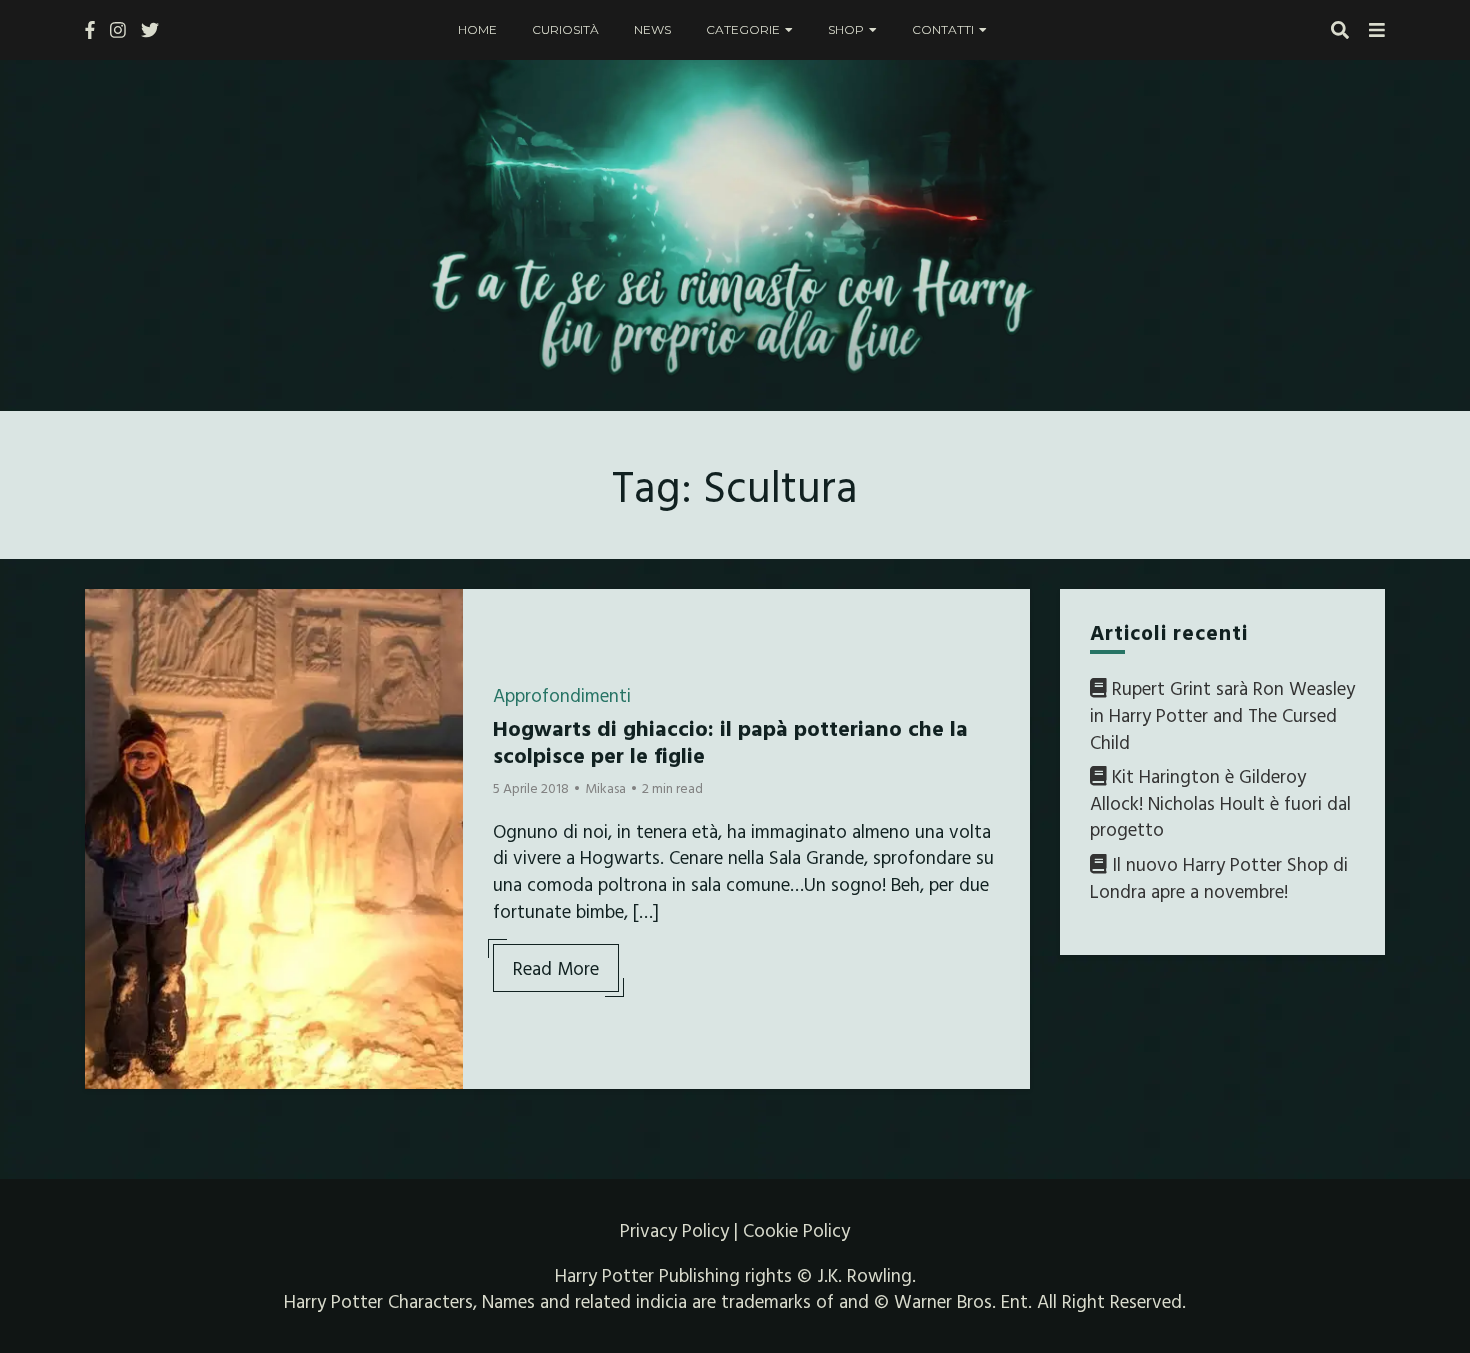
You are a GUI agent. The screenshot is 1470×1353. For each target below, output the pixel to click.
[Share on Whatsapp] (108, 725)
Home (477, 29)
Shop (846, 29)
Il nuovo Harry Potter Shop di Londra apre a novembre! (1219, 877)
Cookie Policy (796, 1230)
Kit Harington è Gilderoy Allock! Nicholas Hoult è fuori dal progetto (1220, 802)
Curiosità (565, 29)
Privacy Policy (674, 1230)
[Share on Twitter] (108, 653)
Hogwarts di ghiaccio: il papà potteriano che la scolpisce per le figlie (730, 740)
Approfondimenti (562, 695)
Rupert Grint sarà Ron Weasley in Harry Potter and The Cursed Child (1222, 714)
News (652, 29)
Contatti (943, 29)
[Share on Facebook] (108, 617)
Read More (556, 968)
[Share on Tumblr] (108, 689)
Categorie (743, 29)
